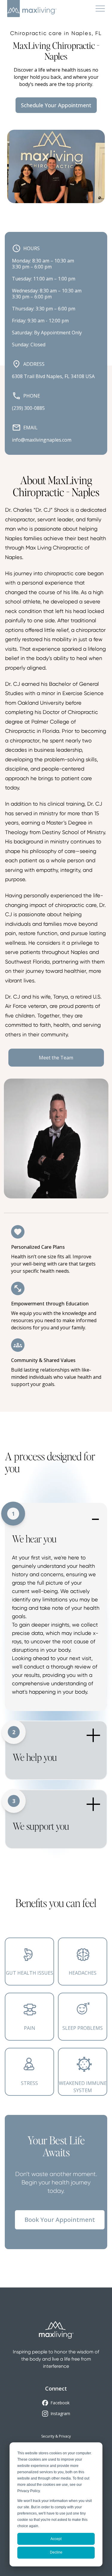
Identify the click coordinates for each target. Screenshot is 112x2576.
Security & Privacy (56, 2436)
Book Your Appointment (60, 2220)
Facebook (60, 2403)
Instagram (60, 2413)
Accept (56, 2539)
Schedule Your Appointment (56, 105)
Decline (56, 2552)
